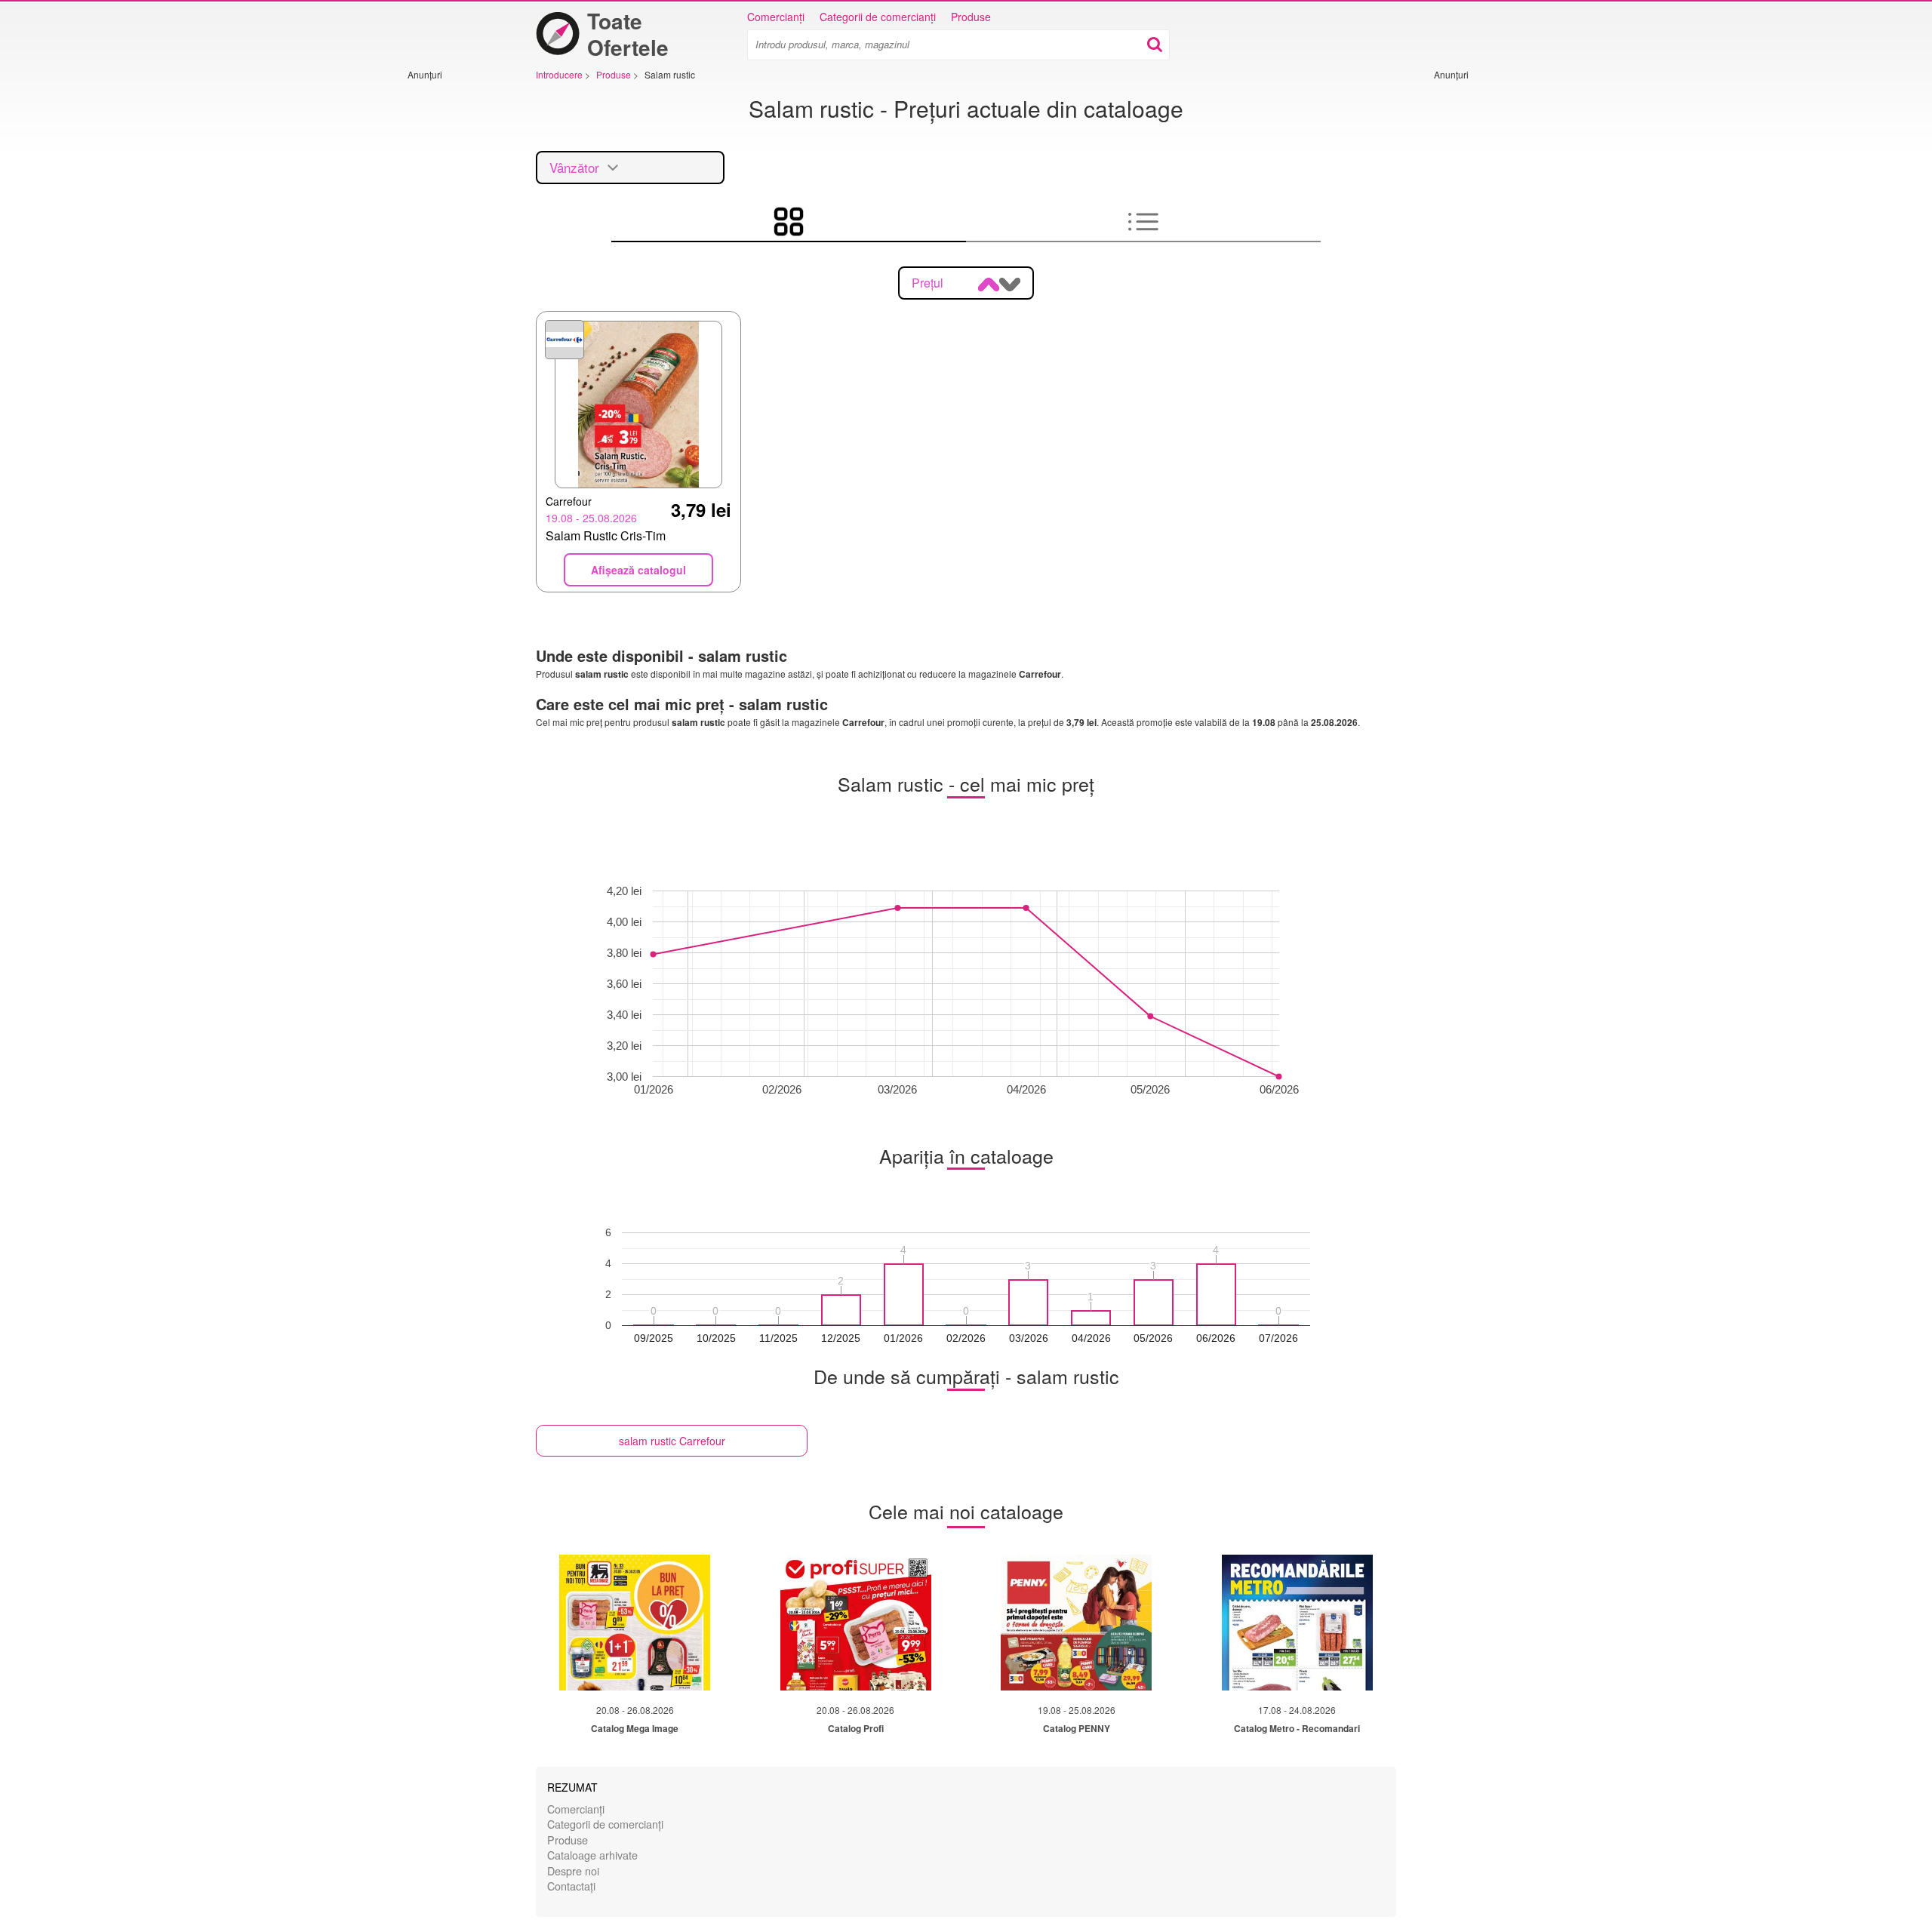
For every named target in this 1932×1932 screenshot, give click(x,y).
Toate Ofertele (628, 34)
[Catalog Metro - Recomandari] (1297, 1623)
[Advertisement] (453, 307)
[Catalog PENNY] (1076, 1623)
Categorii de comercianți (878, 17)
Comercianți (776, 17)
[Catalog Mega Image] (635, 1623)
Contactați (571, 1886)
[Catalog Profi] (856, 1623)
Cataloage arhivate (592, 1855)
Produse (971, 17)
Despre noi (573, 1870)
